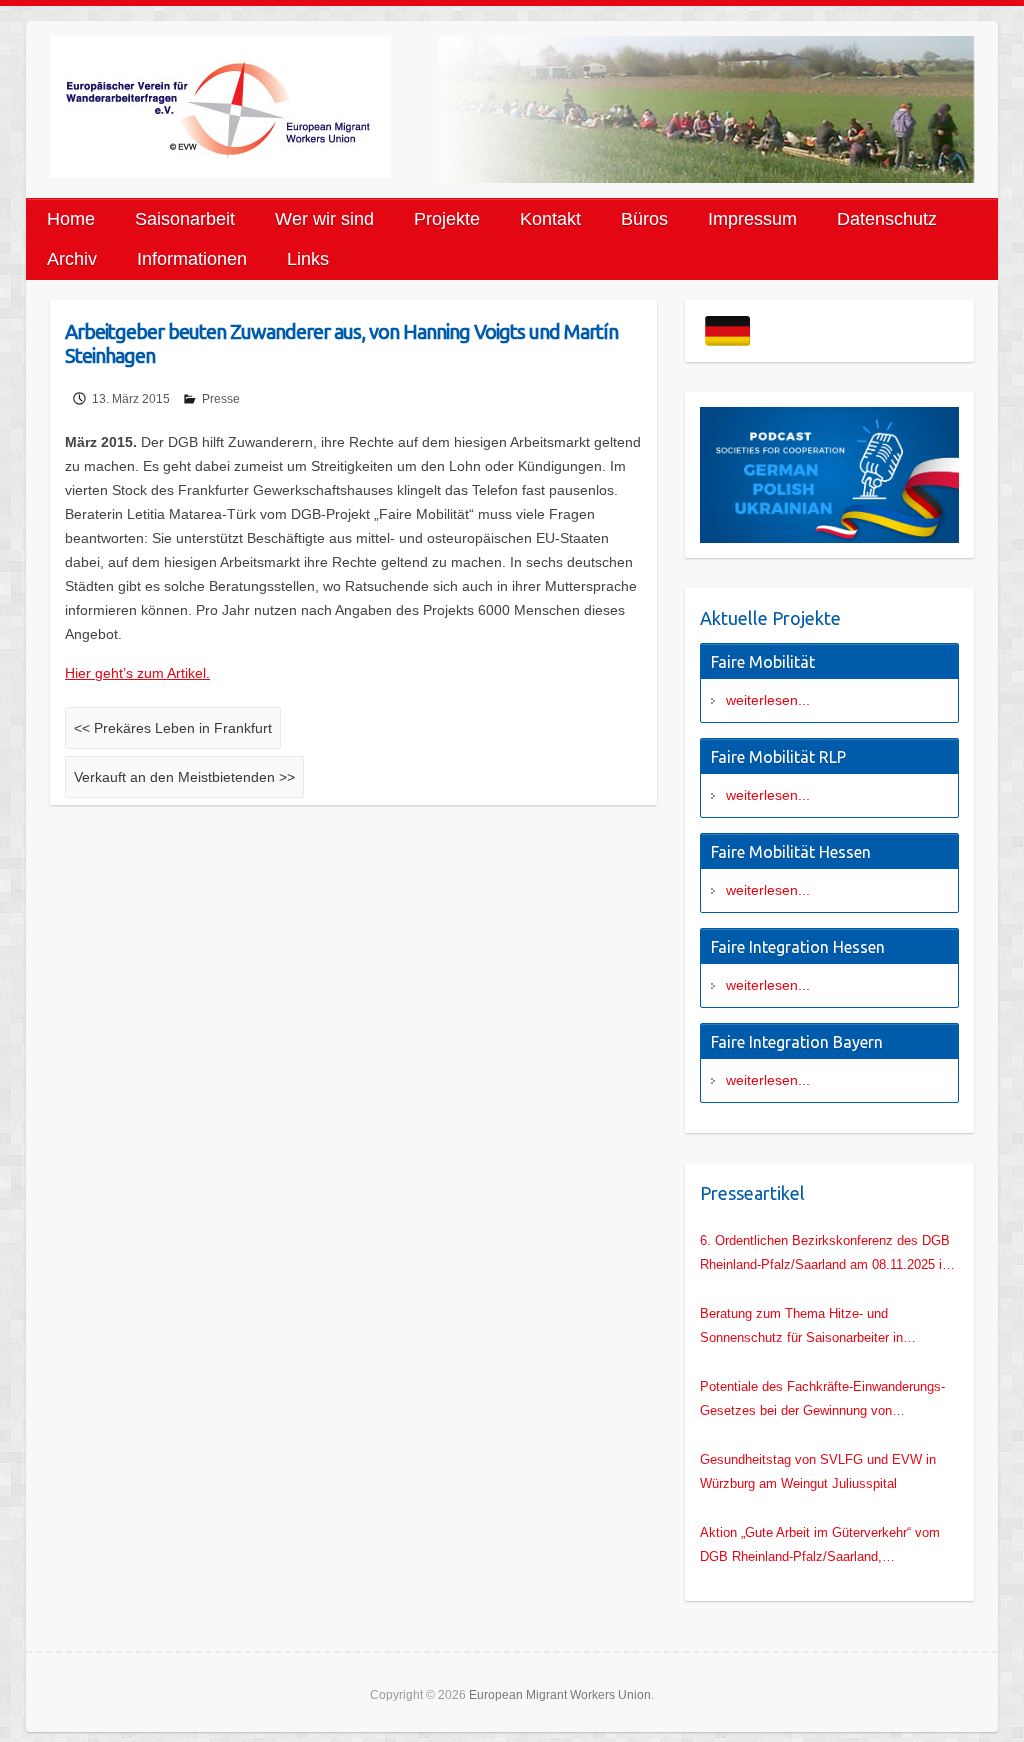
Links (308, 259)
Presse (221, 399)
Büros (644, 219)
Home (71, 219)
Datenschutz (887, 219)
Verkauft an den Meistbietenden (184, 777)
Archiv (72, 259)
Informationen (192, 259)
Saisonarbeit (185, 219)
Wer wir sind (324, 219)
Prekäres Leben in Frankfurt (173, 728)
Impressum (752, 219)
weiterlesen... (768, 700)
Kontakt (550, 219)
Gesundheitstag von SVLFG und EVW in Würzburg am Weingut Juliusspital (818, 1471)
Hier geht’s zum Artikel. (137, 673)
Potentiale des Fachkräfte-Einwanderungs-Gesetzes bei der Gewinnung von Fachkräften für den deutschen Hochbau (822, 1401)
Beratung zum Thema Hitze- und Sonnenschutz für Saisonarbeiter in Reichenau (801, 1328)
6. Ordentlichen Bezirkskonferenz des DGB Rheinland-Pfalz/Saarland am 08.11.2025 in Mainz (825, 1255)
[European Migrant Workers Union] (244, 107)
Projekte (447, 219)
